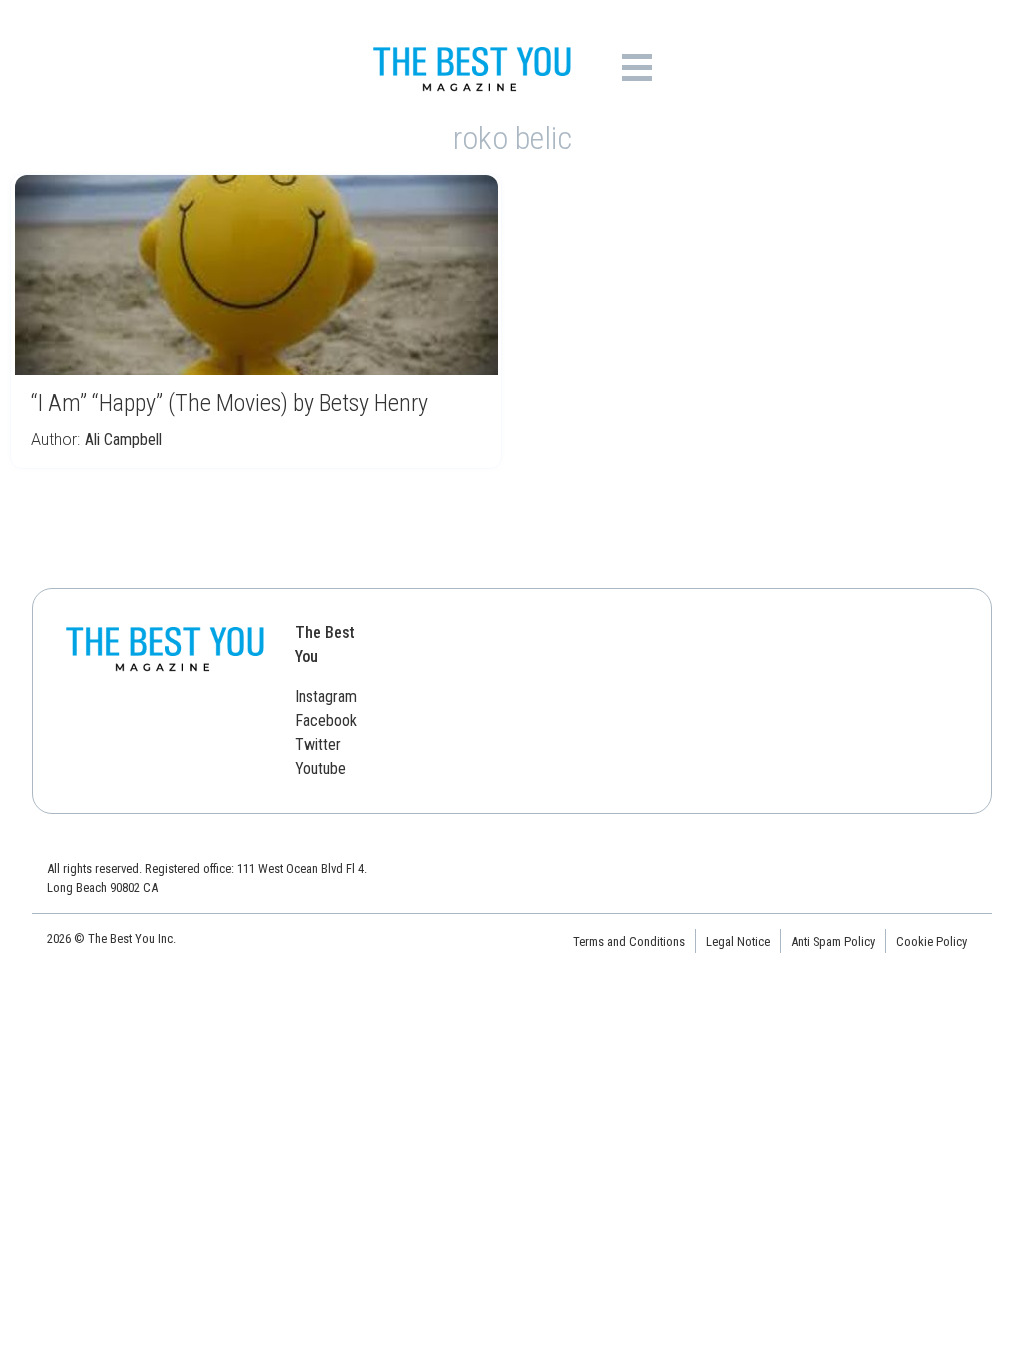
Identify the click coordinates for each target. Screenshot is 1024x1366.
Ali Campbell (123, 439)
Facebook (326, 720)
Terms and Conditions (629, 941)
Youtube (320, 768)
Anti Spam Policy (833, 941)
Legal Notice (738, 941)
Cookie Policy (931, 941)
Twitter (318, 744)
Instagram (326, 696)
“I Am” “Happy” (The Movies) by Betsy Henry (229, 403)
